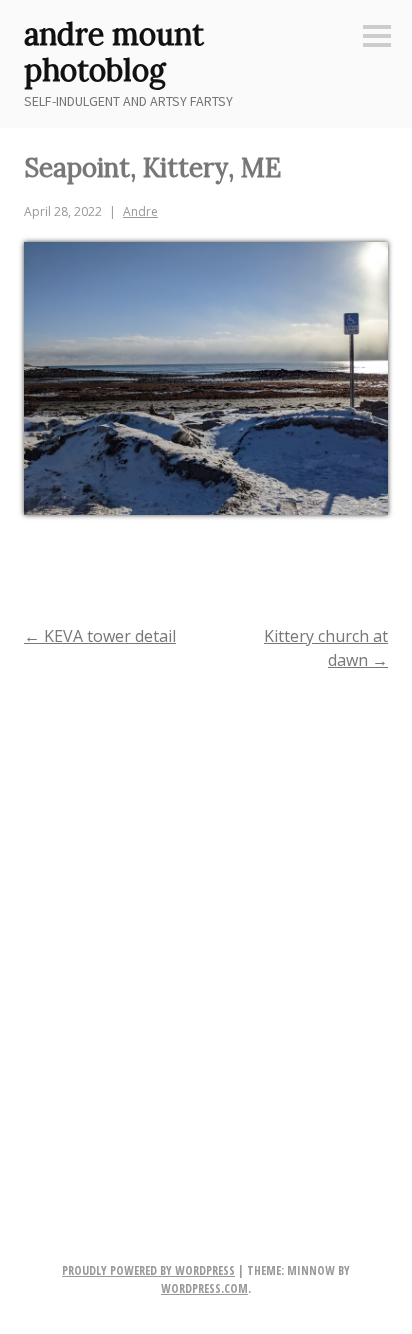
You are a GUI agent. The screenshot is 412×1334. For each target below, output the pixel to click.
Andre (140, 211)
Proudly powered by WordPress (148, 1270)
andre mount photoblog (114, 52)
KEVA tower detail (100, 636)
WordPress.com (204, 1288)
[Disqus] (206, 946)
